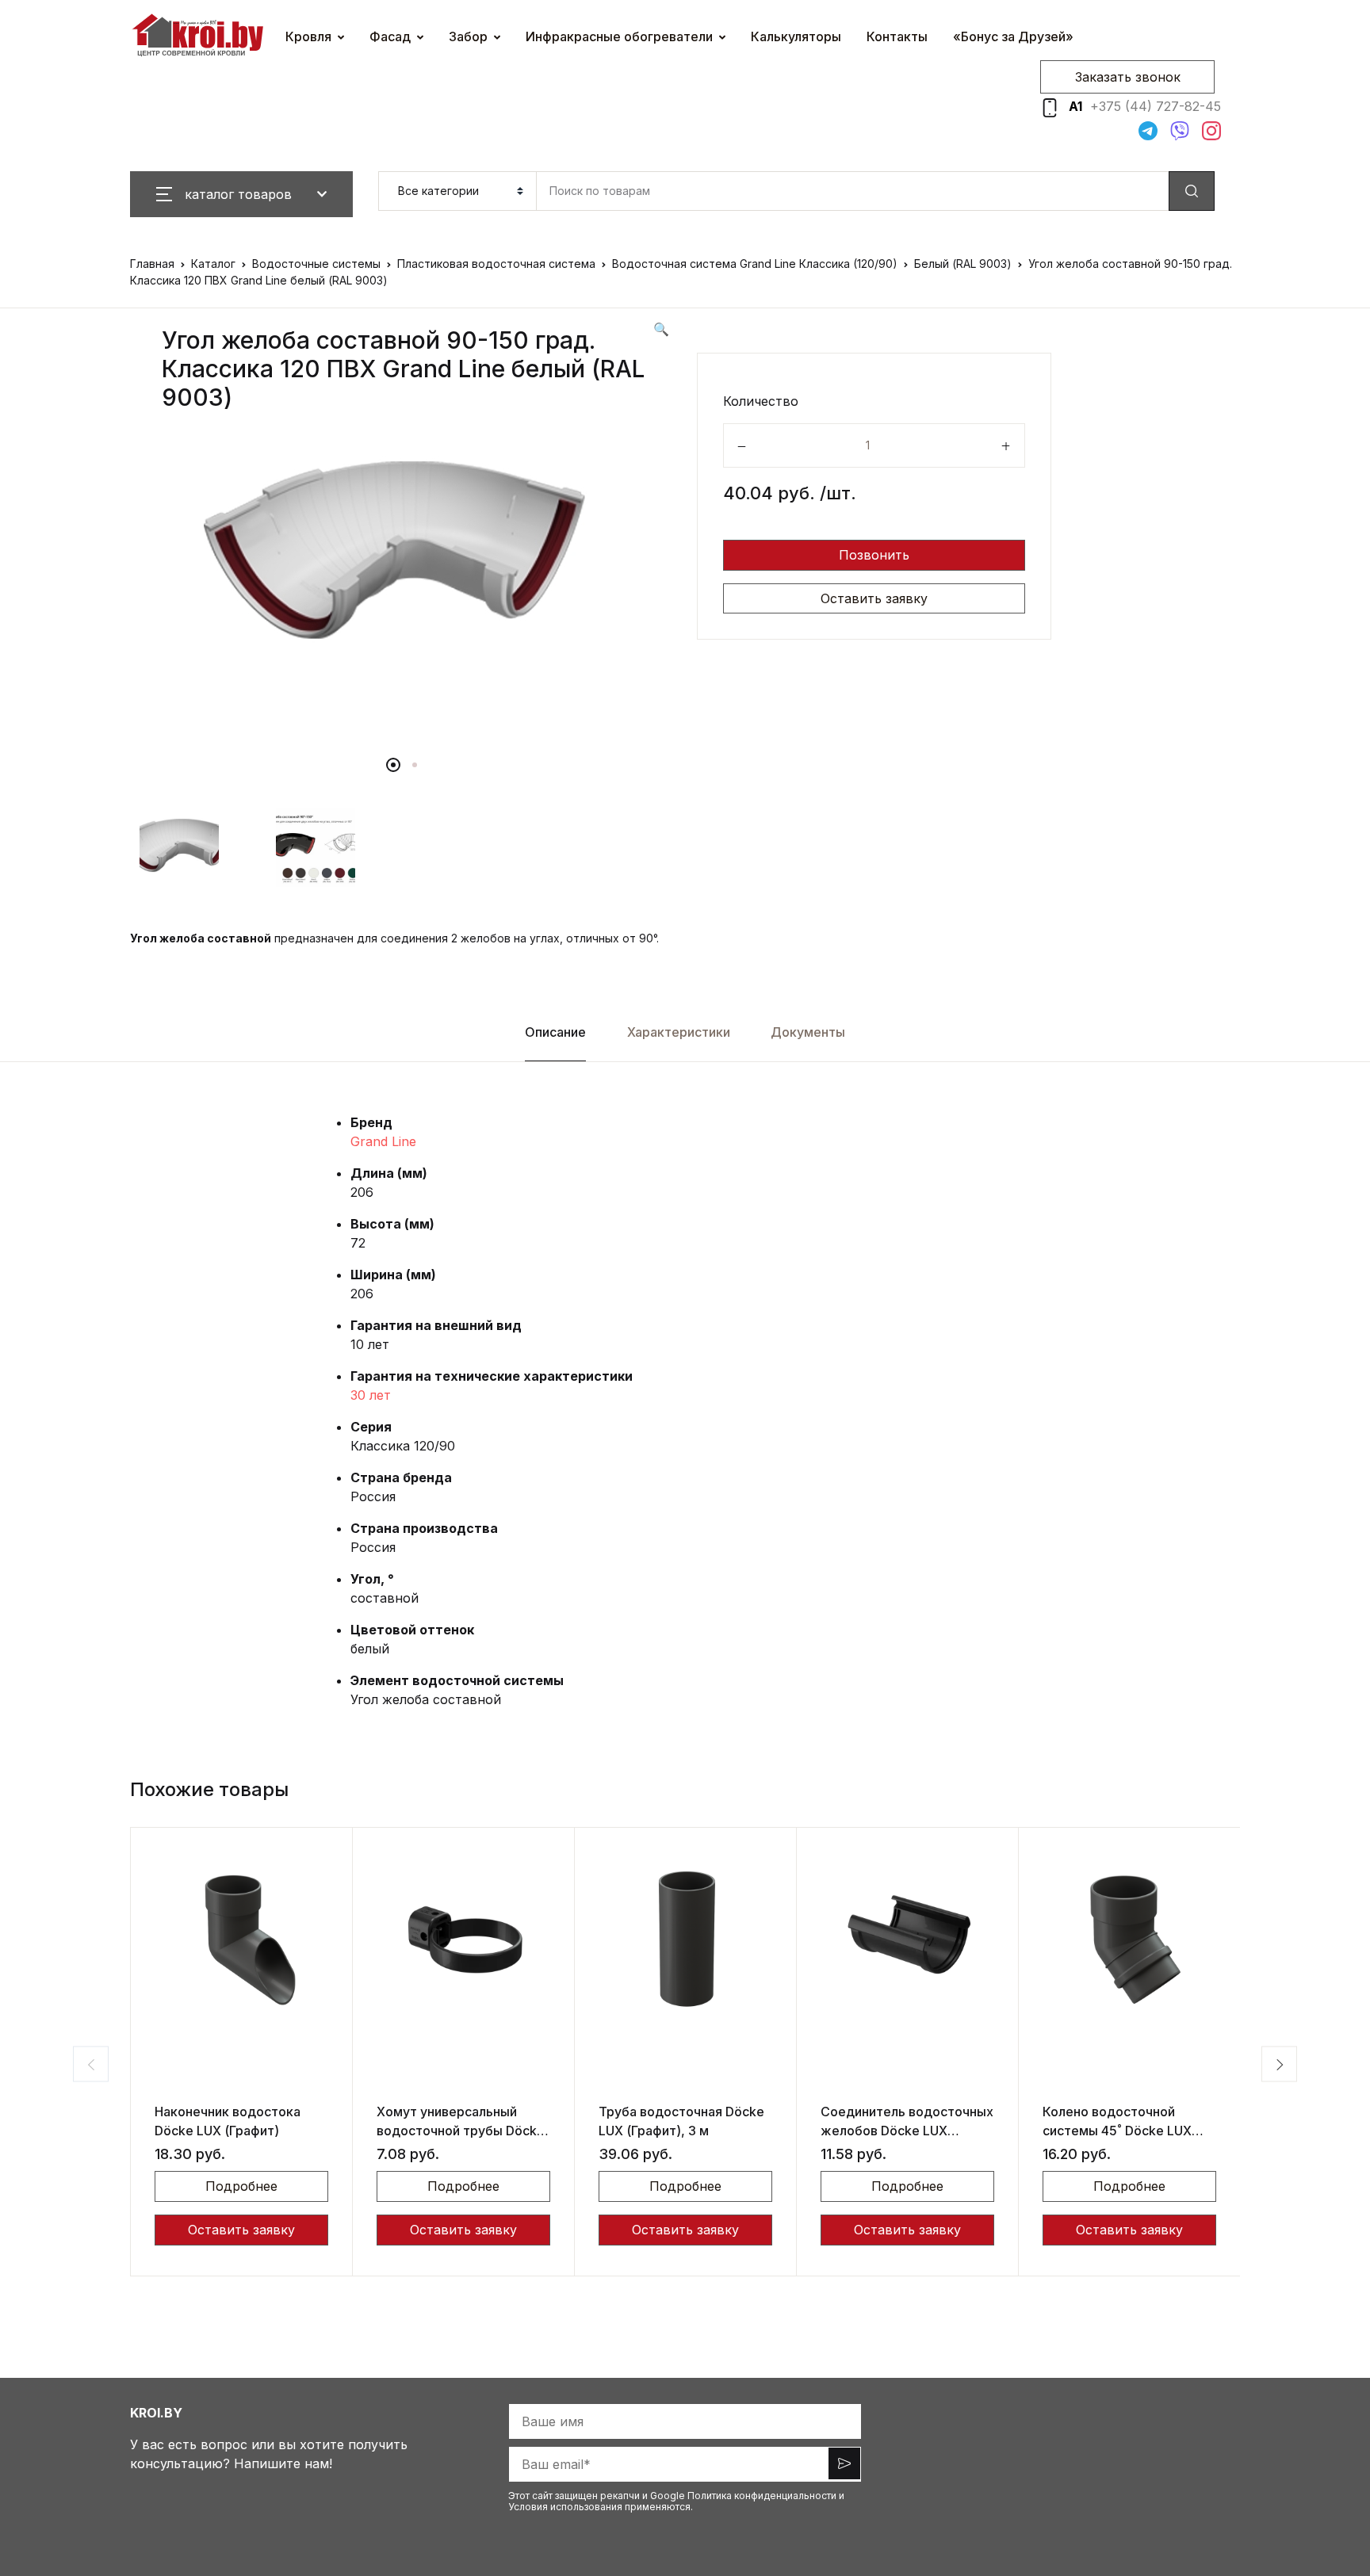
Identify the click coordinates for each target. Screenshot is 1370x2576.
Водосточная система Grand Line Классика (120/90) (755, 264)
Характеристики (679, 1032)
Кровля (308, 36)
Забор (468, 36)
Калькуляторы (796, 36)
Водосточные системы (316, 264)
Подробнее (241, 2186)
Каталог (213, 264)
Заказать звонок (1128, 77)
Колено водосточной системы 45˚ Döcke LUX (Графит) (1117, 2131)
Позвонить (874, 555)
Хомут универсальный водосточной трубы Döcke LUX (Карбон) (461, 2131)
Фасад (390, 36)
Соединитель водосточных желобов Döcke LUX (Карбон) (907, 2131)
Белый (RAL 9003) (963, 264)
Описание (555, 1032)
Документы (808, 1032)
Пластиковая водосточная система (496, 264)
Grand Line (383, 1141)
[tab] (556, 1032)
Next (1279, 2064)
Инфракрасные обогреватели (619, 36)
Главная (152, 264)
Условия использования (565, 2507)
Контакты (897, 36)
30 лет (371, 1395)
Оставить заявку (874, 598)
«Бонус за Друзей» (1013, 36)
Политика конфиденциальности (762, 2496)
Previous (91, 2064)
